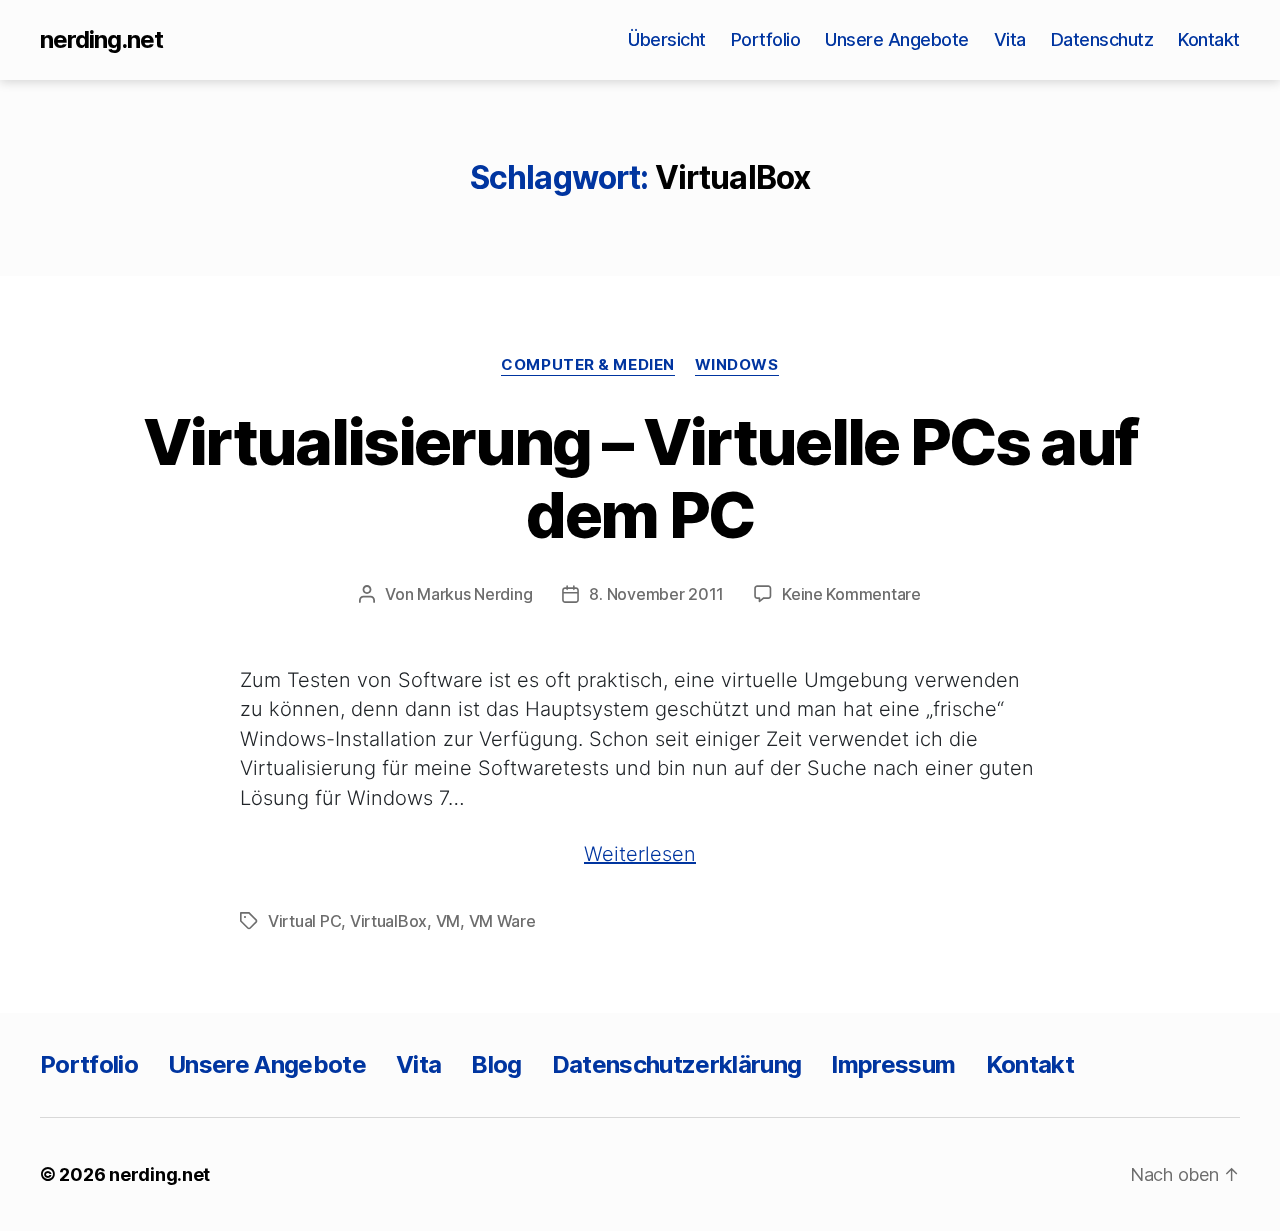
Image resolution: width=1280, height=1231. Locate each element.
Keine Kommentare (851, 594)
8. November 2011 (656, 594)
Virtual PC (304, 921)
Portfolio (766, 39)
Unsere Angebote (897, 39)
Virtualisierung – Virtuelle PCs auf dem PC (640, 478)
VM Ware (502, 921)
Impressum (893, 1064)
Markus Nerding (474, 594)
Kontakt (1209, 39)
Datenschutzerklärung (677, 1064)
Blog (496, 1064)
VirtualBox (388, 921)
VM (448, 921)
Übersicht (667, 39)
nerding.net (101, 40)
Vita (1010, 39)
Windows (737, 365)
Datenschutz (1102, 39)
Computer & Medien (587, 365)
